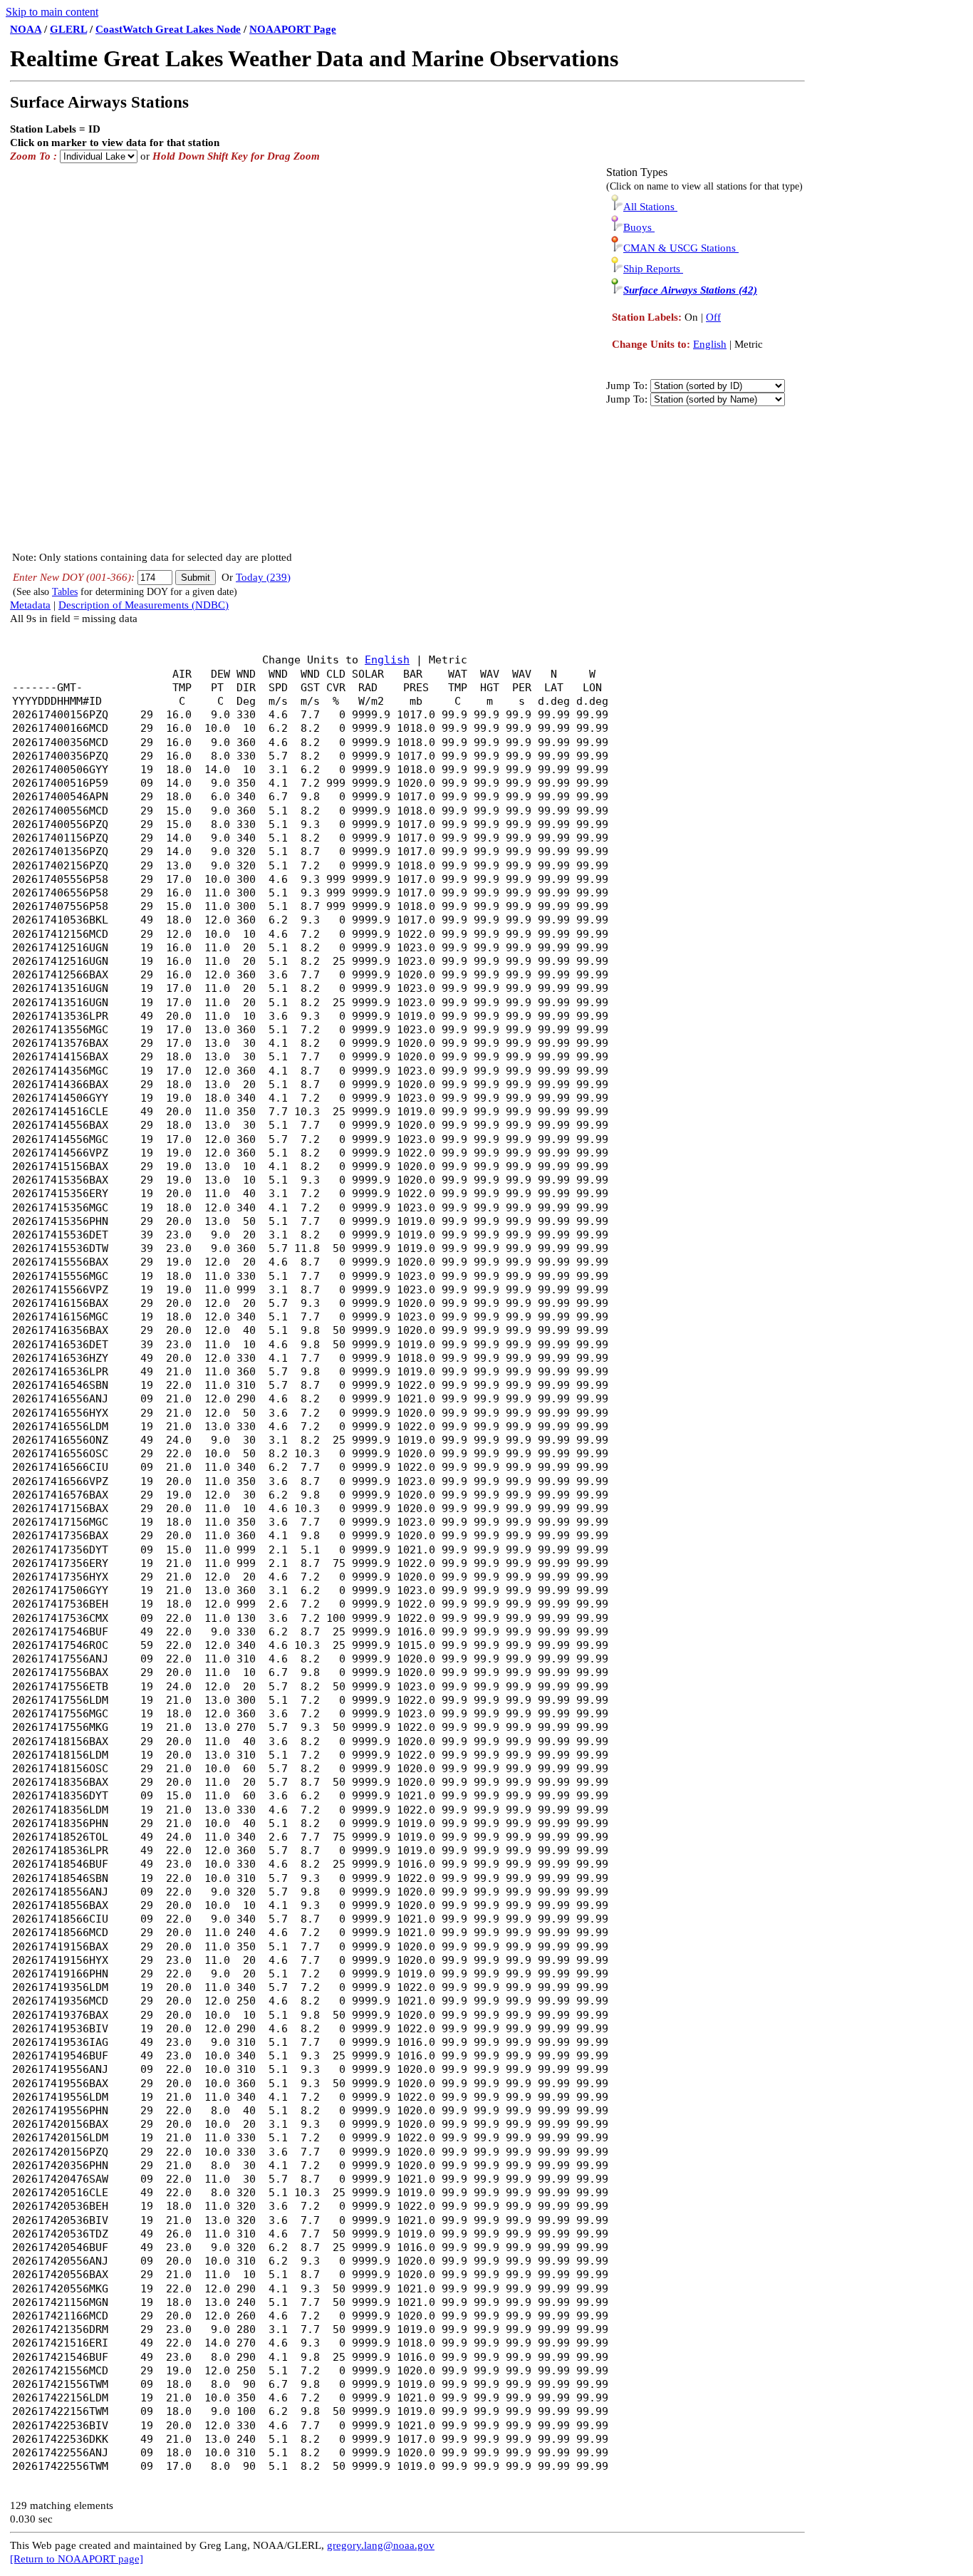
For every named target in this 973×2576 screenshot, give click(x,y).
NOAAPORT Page (293, 29)
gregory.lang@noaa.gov (381, 2545)
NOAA (26, 29)
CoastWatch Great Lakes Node (168, 29)
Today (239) (263, 577)
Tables (65, 592)
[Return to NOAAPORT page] (77, 2559)
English (710, 344)
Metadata (30, 605)
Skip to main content (52, 12)
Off (713, 317)
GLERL (68, 29)
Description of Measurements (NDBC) (144, 605)
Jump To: (627, 386)
